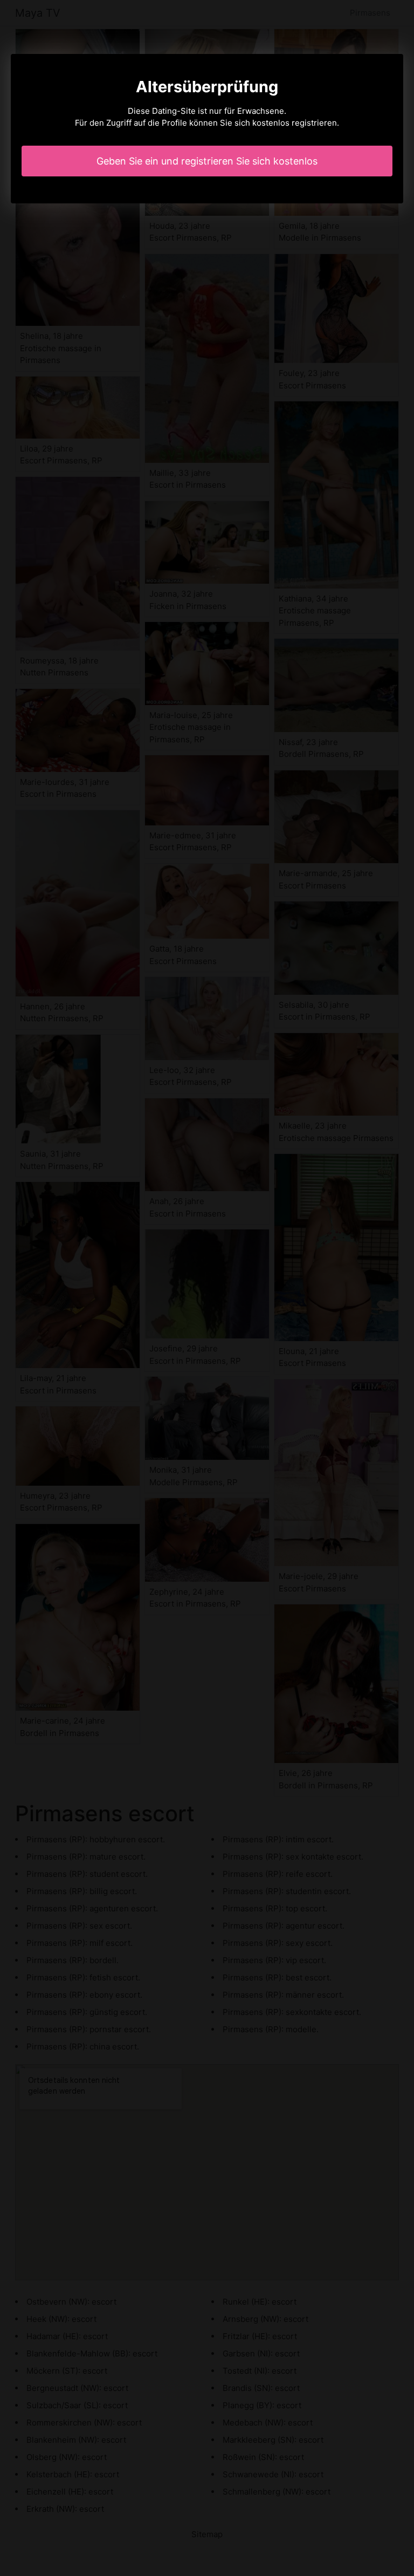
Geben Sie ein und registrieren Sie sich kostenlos (207, 161)
